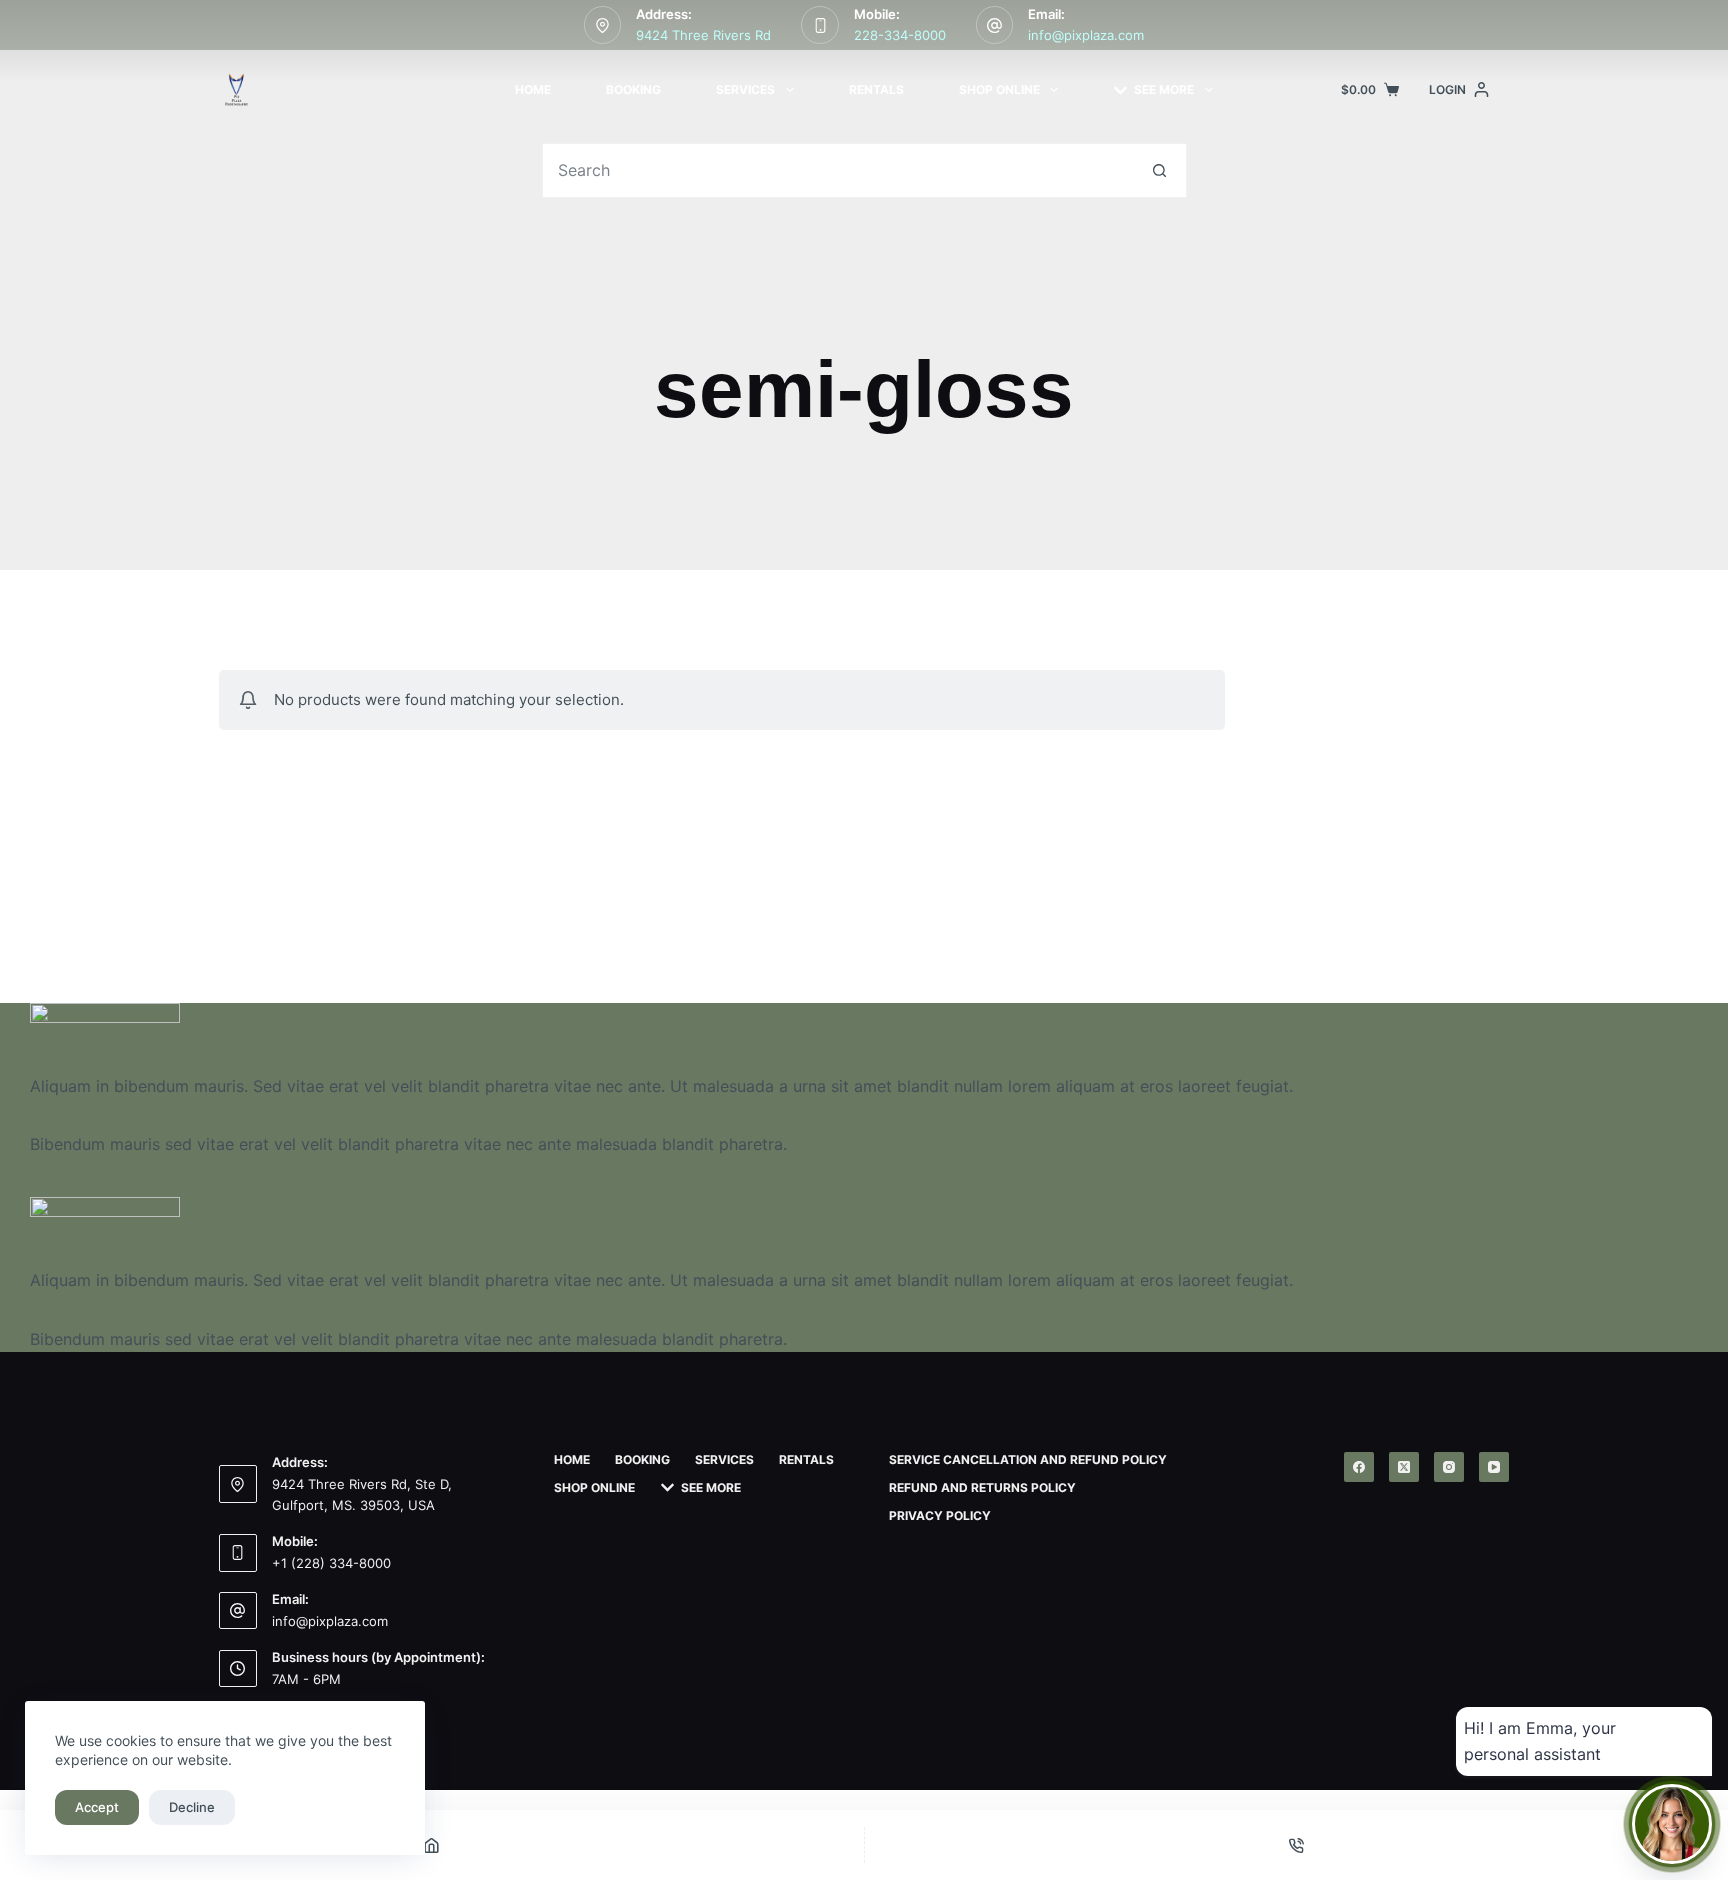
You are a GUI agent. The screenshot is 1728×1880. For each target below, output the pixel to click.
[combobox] (838, 170)
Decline (192, 1807)
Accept (97, 1807)
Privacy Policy (940, 1515)
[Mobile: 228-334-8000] (820, 25)
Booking (633, 89)
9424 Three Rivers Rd (703, 35)
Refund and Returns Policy (982, 1487)
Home (533, 89)
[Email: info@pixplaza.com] (995, 25)
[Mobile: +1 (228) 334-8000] (238, 1553)
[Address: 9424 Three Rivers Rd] (603, 25)
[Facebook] (1359, 1467)
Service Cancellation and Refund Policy (1028, 1459)
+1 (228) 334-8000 (331, 1563)
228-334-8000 (900, 35)
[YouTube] (1494, 1467)
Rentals (876, 89)
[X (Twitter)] (1404, 1467)
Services (745, 89)
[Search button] (1159, 170)
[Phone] (1297, 1845)
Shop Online (999, 89)
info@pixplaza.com (1086, 35)
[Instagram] (1449, 1467)
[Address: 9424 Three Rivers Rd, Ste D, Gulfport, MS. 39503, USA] (238, 1484)
